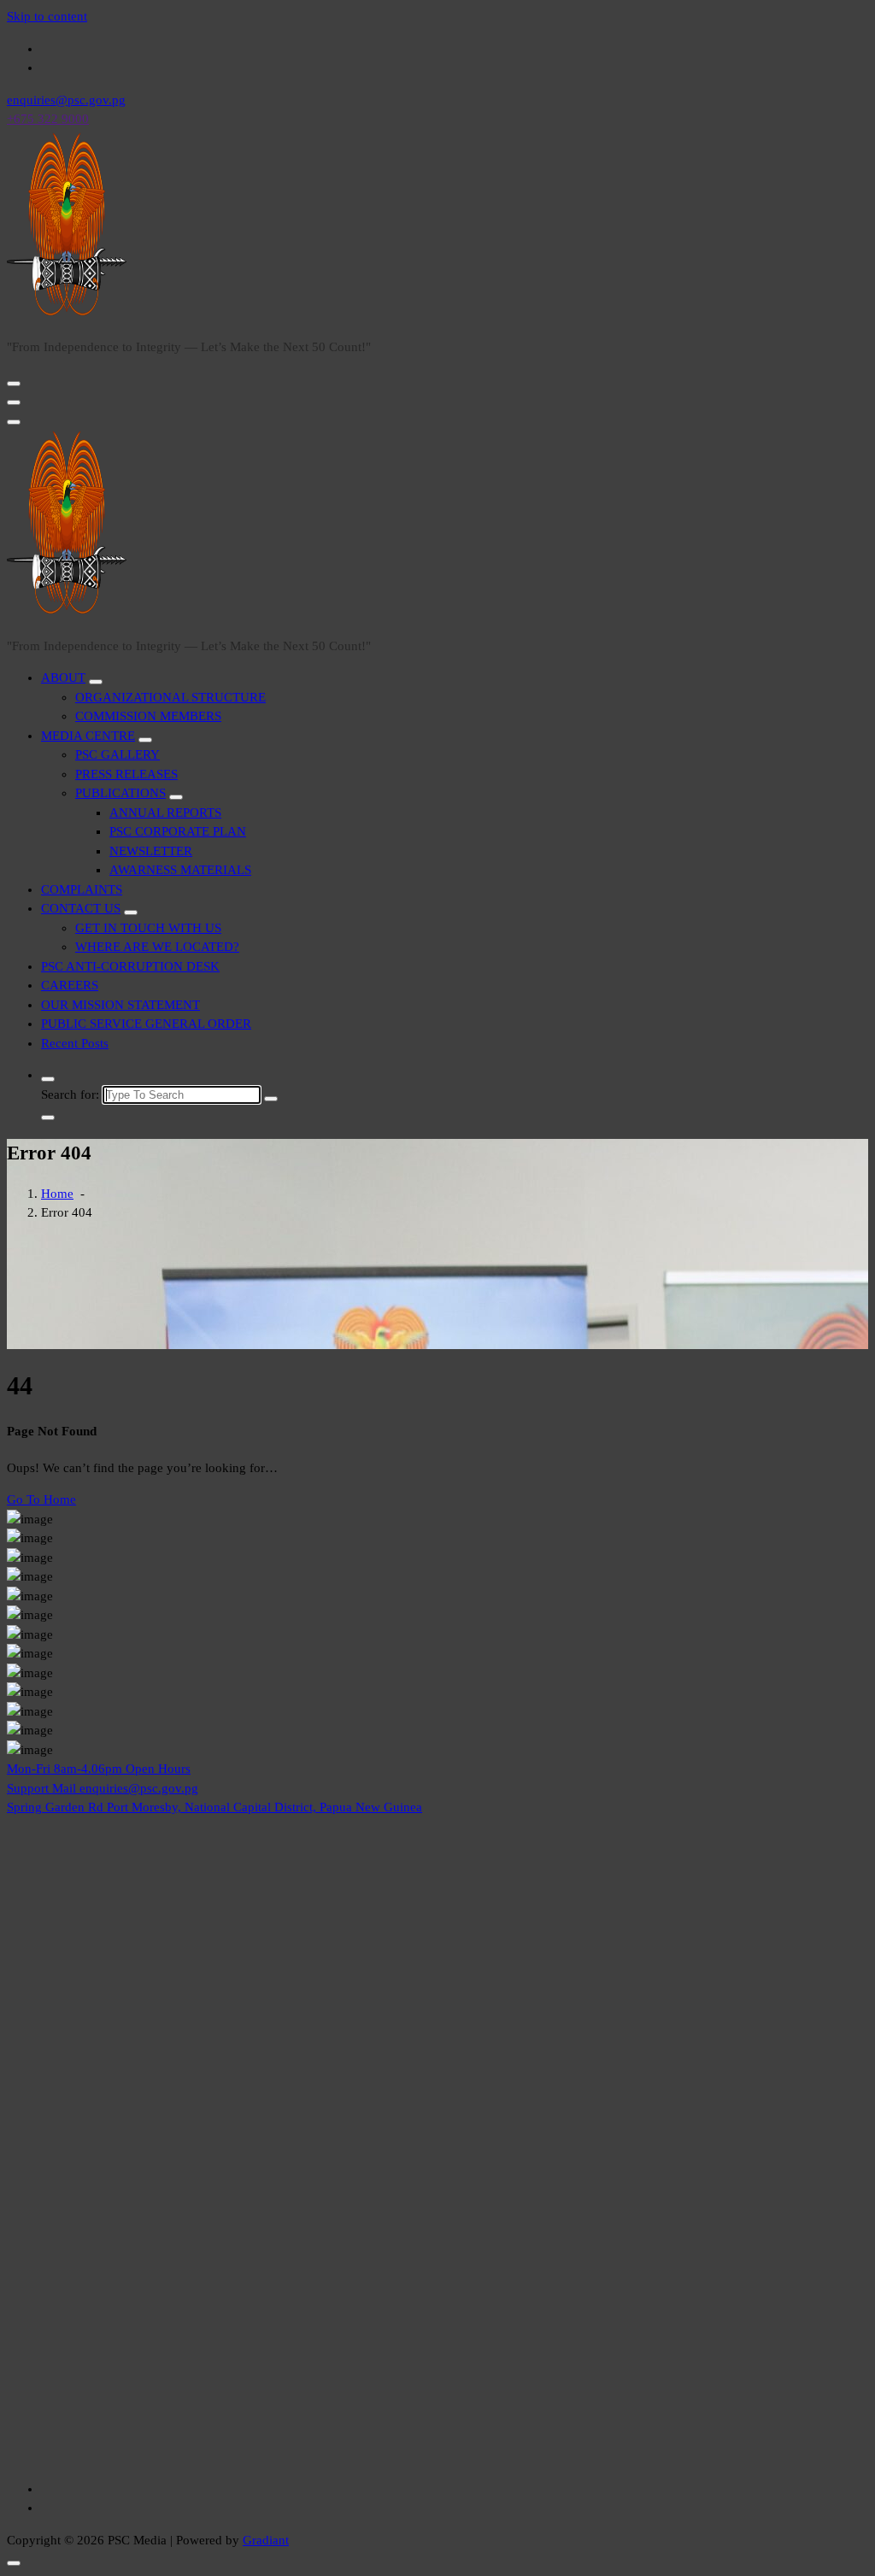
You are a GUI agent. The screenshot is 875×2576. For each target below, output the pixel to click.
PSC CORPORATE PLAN (178, 831)
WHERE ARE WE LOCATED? (157, 947)
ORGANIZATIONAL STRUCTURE (170, 697)
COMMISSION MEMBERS (148, 716)
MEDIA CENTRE (88, 736)
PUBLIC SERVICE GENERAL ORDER (146, 1024)
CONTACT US (81, 908)
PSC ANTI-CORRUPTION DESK (130, 966)
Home (57, 1194)
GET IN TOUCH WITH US (148, 928)
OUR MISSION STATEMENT (120, 1005)
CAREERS (70, 985)
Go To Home (41, 1499)
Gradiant (266, 2540)
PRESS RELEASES (126, 774)
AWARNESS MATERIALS (180, 870)
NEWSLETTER (151, 851)
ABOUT (63, 678)
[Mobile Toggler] (96, 682)
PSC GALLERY (117, 754)
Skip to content (47, 16)
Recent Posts (75, 1043)
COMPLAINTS (82, 889)
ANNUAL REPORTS (165, 813)
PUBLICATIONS (120, 793)
